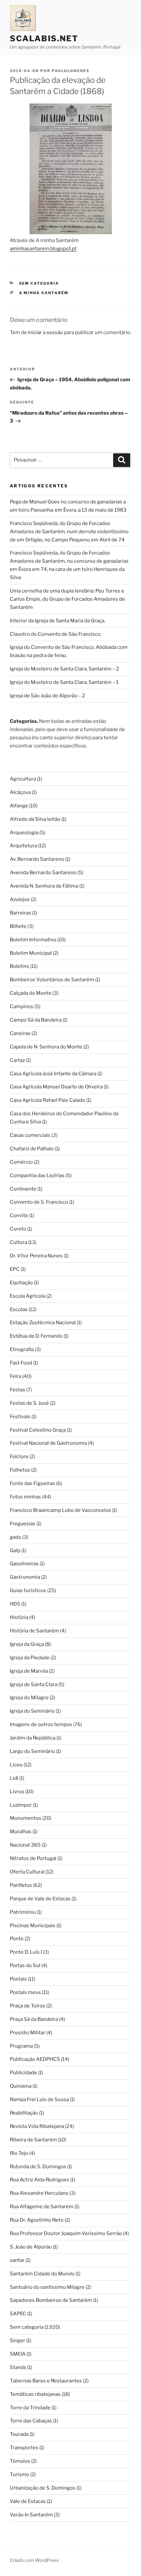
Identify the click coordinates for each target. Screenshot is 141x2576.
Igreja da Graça (27, 1644)
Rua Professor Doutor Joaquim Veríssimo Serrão (66, 2233)
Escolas (19, 1309)
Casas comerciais (30, 1135)
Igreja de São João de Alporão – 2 (47, 696)
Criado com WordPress (34, 2560)
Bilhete (18, 926)
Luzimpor (21, 1805)
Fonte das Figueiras (32, 1483)
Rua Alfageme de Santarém (42, 2207)
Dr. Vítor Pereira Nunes (36, 1256)
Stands (18, 2367)
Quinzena (21, 2086)
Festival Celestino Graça (38, 1430)
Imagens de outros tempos (41, 1724)
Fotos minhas (25, 1497)
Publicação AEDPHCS (35, 2059)
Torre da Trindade (30, 2408)
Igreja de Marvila (29, 1671)
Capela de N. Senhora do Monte (46, 1047)
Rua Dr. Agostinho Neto (37, 2220)
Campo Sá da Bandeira (36, 1020)
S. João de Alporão (31, 2247)
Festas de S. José (29, 1403)
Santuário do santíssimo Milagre (47, 2287)
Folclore (19, 1457)
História (19, 1617)
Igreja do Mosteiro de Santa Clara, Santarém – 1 (64, 682)
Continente (23, 1189)
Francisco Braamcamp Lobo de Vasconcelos (60, 1510)
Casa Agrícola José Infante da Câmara (53, 1074)
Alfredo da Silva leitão (35, 819)
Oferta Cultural (27, 1872)
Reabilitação (24, 2113)
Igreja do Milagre (29, 1698)
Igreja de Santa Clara (34, 1684)
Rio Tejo (19, 2153)
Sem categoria (39, 283)
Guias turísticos (28, 1590)
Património (23, 1912)
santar (17, 2260)
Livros (17, 1792)
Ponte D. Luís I (26, 1952)
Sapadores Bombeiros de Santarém (51, 2300)
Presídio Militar (28, 2033)
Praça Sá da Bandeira (34, 2019)
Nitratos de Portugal (33, 1858)
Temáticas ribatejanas (35, 2394)
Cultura (19, 1242)
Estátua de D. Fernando (36, 1336)
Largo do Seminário (32, 1751)
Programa (21, 2046)
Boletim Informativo (33, 940)
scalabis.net (44, 38)
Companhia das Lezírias (37, 1175)
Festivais (20, 1417)
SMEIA (18, 2354)
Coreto (18, 1229)
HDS (15, 1604)
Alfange (19, 806)
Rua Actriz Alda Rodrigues (40, 2180)
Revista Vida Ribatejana (37, 2126)
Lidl (14, 1778)
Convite (19, 1215)
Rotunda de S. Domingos (38, 2167)
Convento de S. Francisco (39, 1202)
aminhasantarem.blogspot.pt (43, 249)
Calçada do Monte (31, 993)
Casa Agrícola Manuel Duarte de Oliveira (56, 1087)
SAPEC (18, 2314)
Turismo (20, 2474)
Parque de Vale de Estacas (40, 1899)
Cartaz (17, 1060)
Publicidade (23, 2073)
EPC (15, 1269)
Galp (15, 1551)
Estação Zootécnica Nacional (43, 1323)
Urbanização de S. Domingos (43, 2488)
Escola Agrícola (28, 1296)
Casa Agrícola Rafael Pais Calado (48, 1100)
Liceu (16, 1765)
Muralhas (21, 1832)
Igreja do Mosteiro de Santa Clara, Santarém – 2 (64, 669)
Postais (18, 1979)
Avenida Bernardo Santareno (43, 873)
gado (16, 1537)
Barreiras (20, 913)
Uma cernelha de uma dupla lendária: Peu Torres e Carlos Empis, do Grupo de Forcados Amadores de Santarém (67, 599)
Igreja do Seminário (32, 1711)
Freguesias (23, 1524)
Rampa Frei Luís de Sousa (39, 2099)
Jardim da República (33, 1738)
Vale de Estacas (28, 2501)
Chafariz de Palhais (32, 1149)
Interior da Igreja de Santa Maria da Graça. (58, 621)
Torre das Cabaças (31, 2421)
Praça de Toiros (28, 2006)
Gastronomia (25, 1577)
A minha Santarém (44, 293)
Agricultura (23, 779)
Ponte (17, 1939)
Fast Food (21, 1363)
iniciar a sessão (45, 332)
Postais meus (25, 1992)
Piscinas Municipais (33, 1926)
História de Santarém (34, 1631)
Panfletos (21, 1885)
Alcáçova (20, 792)
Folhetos (20, 1470)
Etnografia (22, 1349)
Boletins (20, 966)
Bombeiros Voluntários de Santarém (52, 980)
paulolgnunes (71, 71)
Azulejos (20, 899)
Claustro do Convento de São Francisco (55, 634)
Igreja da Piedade (30, 1658)
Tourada (19, 2434)
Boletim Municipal (31, 953)
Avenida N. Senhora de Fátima (44, 886)
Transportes (24, 2448)
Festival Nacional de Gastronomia (48, 1443)
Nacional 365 (25, 1845)
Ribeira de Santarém (33, 2140)
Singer (18, 2341)
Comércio (21, 1162)
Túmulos (20, 2461)
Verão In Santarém (31, 2515)
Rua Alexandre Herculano (39, 2193)
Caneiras (20, 1033)
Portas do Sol (25, 1965)
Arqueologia (24, 833)
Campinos (22, 1006)
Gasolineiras (24, 1564)
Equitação (21, 1283)
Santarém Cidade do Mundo (42, 2274)
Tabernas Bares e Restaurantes (46, 2381)
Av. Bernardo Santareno (37, 859)
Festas (18, 1390)
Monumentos (26, 1818)
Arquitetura (23, 846)
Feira (16, 1376)
